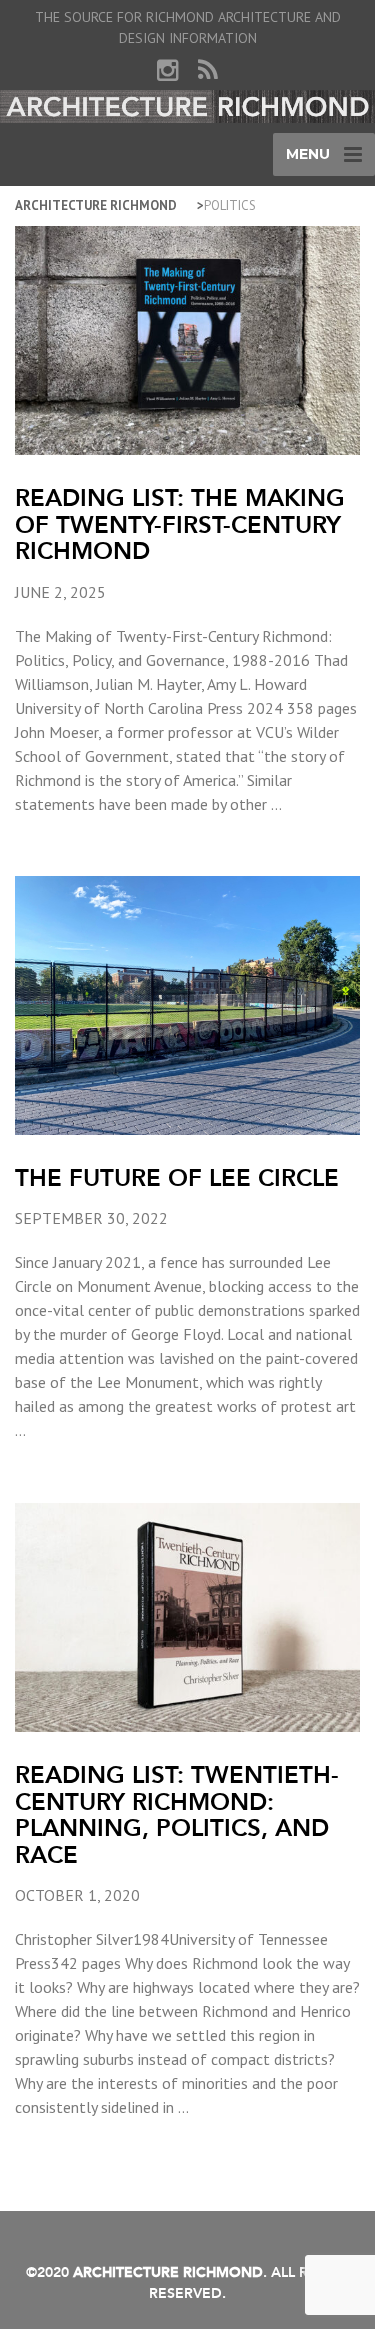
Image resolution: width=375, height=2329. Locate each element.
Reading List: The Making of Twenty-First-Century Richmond (180, 524)
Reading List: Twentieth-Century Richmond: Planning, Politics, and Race (177, 1814)
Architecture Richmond (96, 205)
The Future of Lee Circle (177, 1177)
